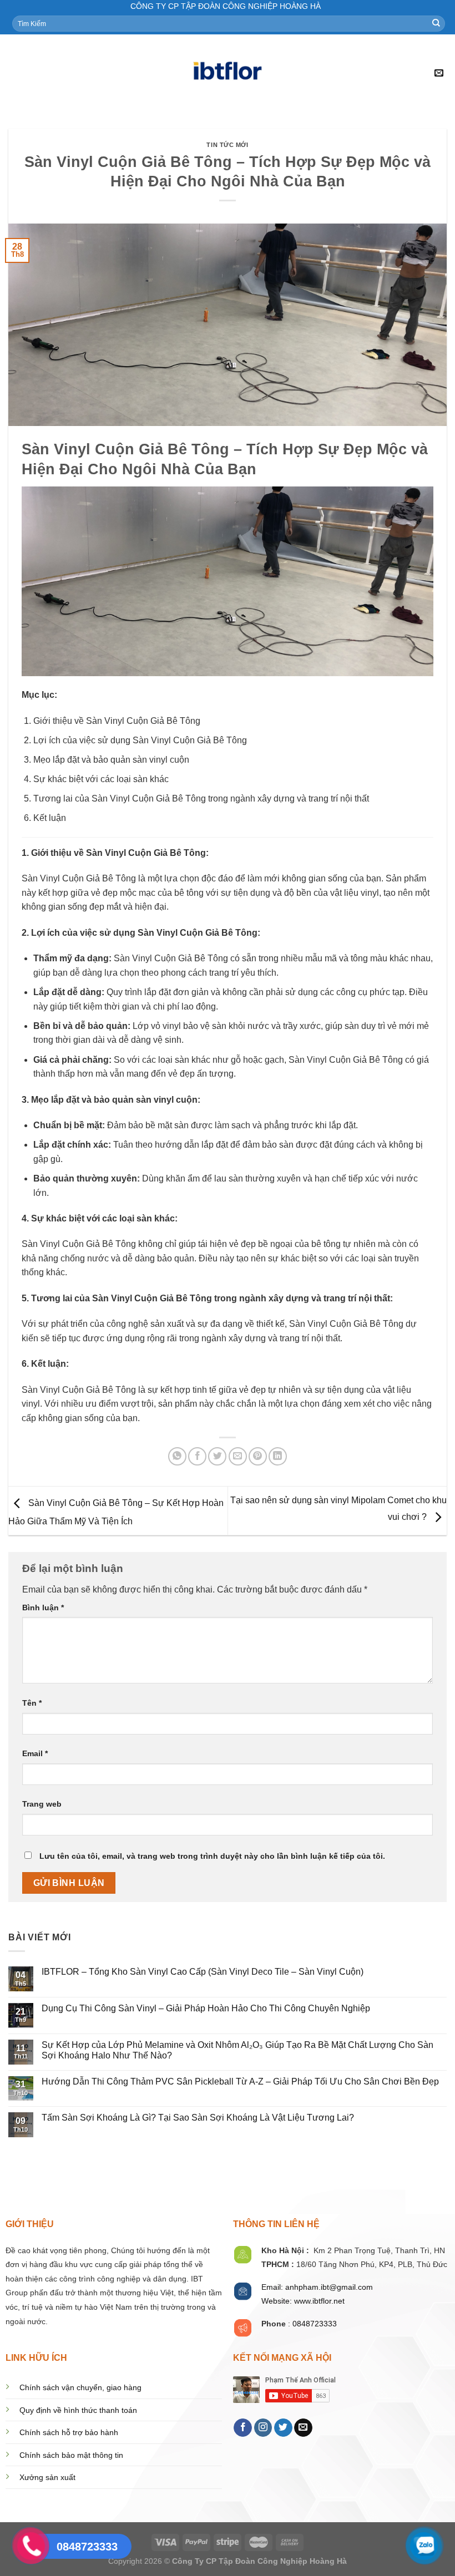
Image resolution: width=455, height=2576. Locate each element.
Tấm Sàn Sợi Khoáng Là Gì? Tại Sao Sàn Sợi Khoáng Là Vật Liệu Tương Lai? (198, 2118)
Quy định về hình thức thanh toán (78, 2410)
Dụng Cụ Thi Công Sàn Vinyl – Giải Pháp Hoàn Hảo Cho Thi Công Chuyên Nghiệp (206, 2008)
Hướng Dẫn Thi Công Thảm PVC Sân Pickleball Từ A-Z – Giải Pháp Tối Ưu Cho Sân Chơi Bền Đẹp (240, 2081)
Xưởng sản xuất (47, 2478)
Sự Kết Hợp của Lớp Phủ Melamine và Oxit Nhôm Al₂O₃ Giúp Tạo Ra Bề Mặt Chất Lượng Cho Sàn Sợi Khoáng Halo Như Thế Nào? (237, 2050)
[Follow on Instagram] (263, 2428)
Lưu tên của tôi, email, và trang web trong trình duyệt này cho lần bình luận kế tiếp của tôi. (212, 1856)
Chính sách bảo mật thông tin (71, 2455)
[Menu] (15, 73)
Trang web (42, 1804)
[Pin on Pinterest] (258, 1456)
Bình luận (43, 1608)
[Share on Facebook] (197, 1456)
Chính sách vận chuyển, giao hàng (80, 2388)
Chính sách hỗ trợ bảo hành (69, 2433)
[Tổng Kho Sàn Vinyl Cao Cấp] (228, 73)
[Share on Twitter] (217, 1456)
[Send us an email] (303, 2428)
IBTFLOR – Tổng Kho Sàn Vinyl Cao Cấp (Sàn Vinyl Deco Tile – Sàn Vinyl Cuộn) (203, 1972)
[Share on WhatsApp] (177, 1456)
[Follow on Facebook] (243, 2428)
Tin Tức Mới (227, 145)
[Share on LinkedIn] (278, 1456)
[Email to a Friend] (238, 1456)
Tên (32, 1703)
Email (35, 1753)
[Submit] (436, 23)
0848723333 (315, 2324)
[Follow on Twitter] (283, 2428)
